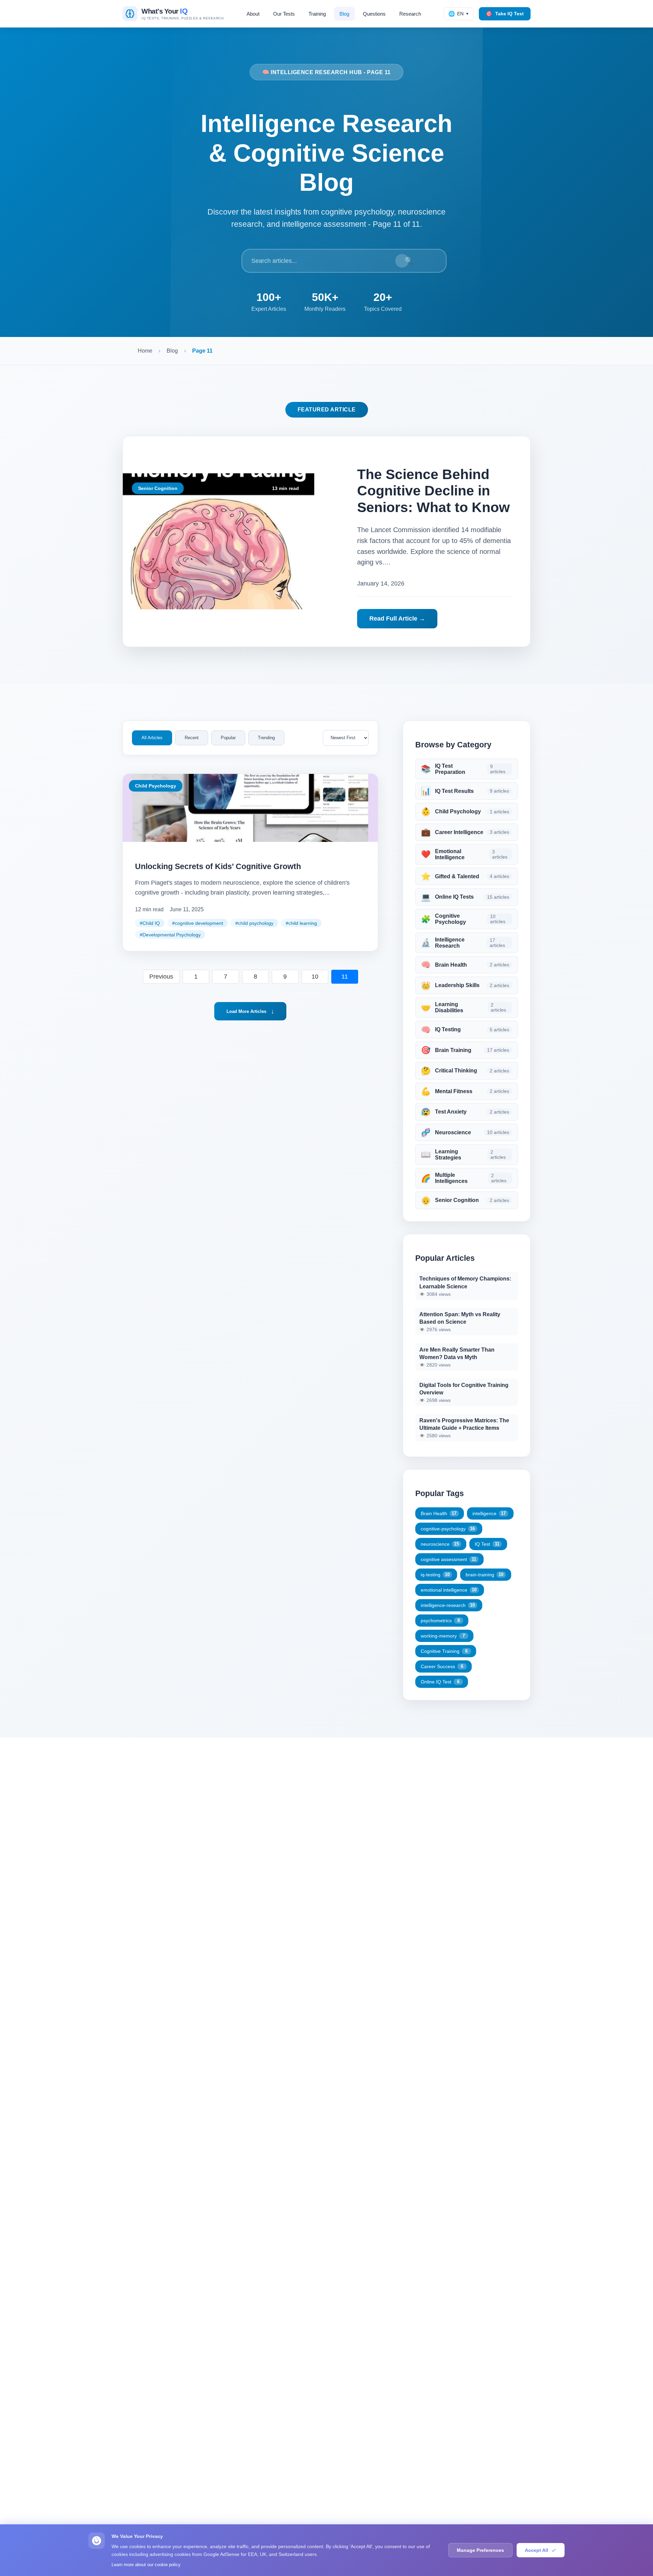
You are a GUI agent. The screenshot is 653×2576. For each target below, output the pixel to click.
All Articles (152, 738)
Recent (192, 738)
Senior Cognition (158, 488)
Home (145, 351)
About (253, 14)
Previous (161, 977)
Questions (374, 14)
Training (317, 14)
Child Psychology (156, 786)
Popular (228, 738)
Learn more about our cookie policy (146, 2565)
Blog (344, 14)
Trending (266, 738)
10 (315, 977)
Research (410, 14)
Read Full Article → (397, 618)
